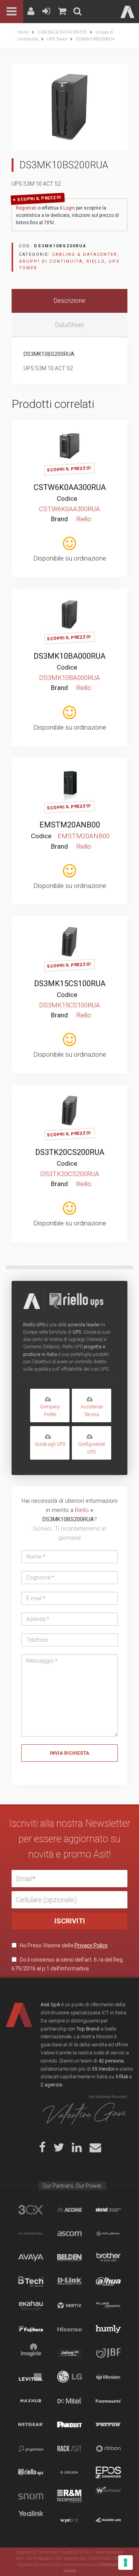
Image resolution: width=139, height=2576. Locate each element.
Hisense (70, 2329)
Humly (108, 2329)
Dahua (108, 2281)
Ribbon (108, 2448)
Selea (70, 2472)
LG (70, 2377)
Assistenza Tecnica (92, 1411)
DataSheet (69, 325)
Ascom (70, 2234)
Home (23, 32)
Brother (108, 2257)
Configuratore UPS (92, 1448)
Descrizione (69, 301)
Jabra (70, 2353)
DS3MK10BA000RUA (69, 656)
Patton (108, 2425)
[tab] (69, 301)
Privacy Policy (91, 1945)
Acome (70, 2210)
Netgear (31, 2425)
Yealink (31, 2520)
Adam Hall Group (108, 2210)
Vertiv (70, 2305)
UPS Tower (57, 39)
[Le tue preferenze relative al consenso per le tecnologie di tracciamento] (125, 2563)
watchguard (108, 2496)
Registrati (26, 208)
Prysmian (31, 2448)
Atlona (108, 2234)
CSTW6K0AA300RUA (70, 487)
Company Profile (50, 1411)
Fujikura (31, 2329)
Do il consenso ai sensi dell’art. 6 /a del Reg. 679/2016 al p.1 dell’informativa (68, 1964)
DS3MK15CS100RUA (70, 983)
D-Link (70, 2281)
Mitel (70, 2401)
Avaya (31, 2257)
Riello (96, 261)
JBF (108, 2353)
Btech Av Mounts (31, 2281)
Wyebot (70, 2520)
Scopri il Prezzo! (39, 199)
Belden (70, 2257)
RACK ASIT (70, 2448)
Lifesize (108, 2377)
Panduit (70, 2425)
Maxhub (31, 2401)
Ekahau (31, 2305)
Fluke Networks (108, 2305)
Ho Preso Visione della (63, 1945)
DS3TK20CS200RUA (70, 1152)
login (79, 431)
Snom (31, 2496)
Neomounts (108, 2401)
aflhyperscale (31, 2234)
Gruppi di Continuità (51, 261)
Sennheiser (108, 2472)
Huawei (108, 2520)
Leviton (31, 2377)
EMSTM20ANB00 (70, 825)
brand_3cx (31, 2210)
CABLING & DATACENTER (62, 32)
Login (69, 208)
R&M (70, 2496)
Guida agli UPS (50, 1444)
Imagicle (31, 2353)
